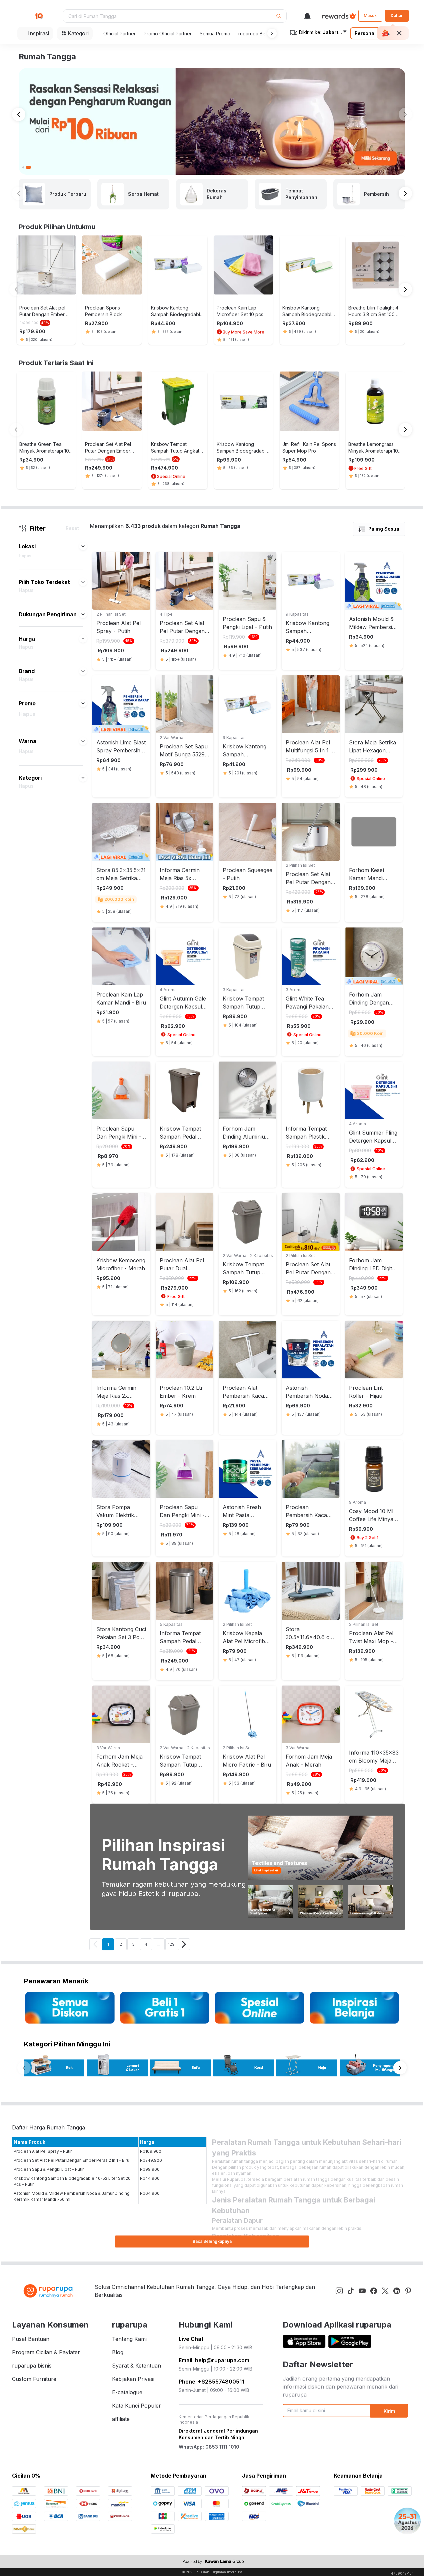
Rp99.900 (150, 2169)
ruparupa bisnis (32, 2366)
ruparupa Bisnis (255, 34)
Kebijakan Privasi (133, 2379)
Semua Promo (215, 34)
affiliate (121, 2419)
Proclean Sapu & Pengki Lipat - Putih (49, 2169)
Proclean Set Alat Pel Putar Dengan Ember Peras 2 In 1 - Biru (71, 2160)
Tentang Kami (129, 2339)
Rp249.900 (151, 2160)
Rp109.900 (151, 2151)
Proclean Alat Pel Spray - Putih (43, 2151)
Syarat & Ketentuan (136, 2366)
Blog (118, 2352)
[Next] (184, 1944)
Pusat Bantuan (31, 2339)
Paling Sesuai (384, 529)
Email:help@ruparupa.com (214, 2360)
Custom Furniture (34, 2379)
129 (171, 1944)
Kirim (389, 2411)
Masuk (370, 16)
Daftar (397, 16)
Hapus (25, 556)
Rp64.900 (150, 2193)
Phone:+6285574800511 (211, 2382)
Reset (72, 528)
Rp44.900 (150, 2178)
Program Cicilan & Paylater (46, 2352)
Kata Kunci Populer (136, 2406)
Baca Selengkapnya (212, 2241)
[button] (271, 33)
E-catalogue (127, 2392)
